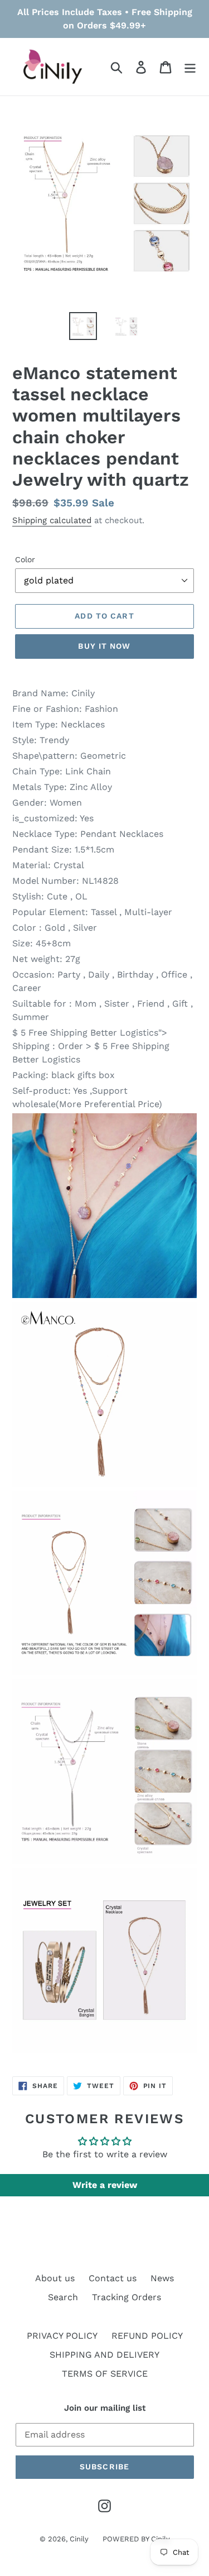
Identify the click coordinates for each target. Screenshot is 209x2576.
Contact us (113, 2278)
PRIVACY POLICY (62, 2336)
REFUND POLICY (147, 2336)
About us (55, 2278)
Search (63, 2297)
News (162, 2278)
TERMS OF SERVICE (105, 2374)
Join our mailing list (105, 2408)
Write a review (105, 2185)
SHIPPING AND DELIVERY (104, 2355)
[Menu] (190, 67)
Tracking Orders (127, 2297)
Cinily (79, 2539)
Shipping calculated (52, 520)
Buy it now (104, 646)
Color (25, 559)
